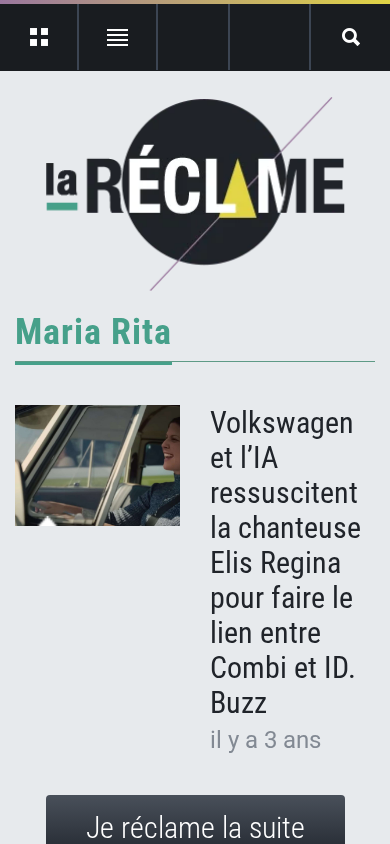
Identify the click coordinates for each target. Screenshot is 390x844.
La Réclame (195, 194)
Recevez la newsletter (269, 37)
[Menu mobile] (39, 37)
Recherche (350, 37)
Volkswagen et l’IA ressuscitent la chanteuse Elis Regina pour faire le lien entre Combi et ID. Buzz (285, 562)
